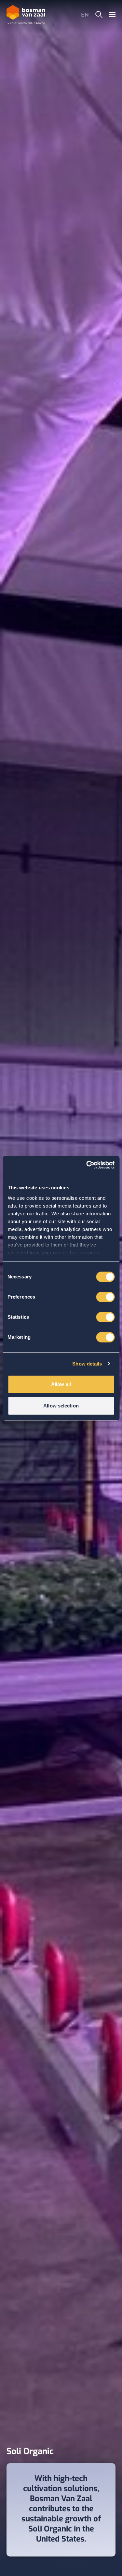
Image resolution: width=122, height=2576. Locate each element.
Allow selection (61, 1406)
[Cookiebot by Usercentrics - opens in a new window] (87, 1165)
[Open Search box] (99, 15)
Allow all (61, 1384)
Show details (87, 1364)
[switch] (105, 1297)
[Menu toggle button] (112, 14)
